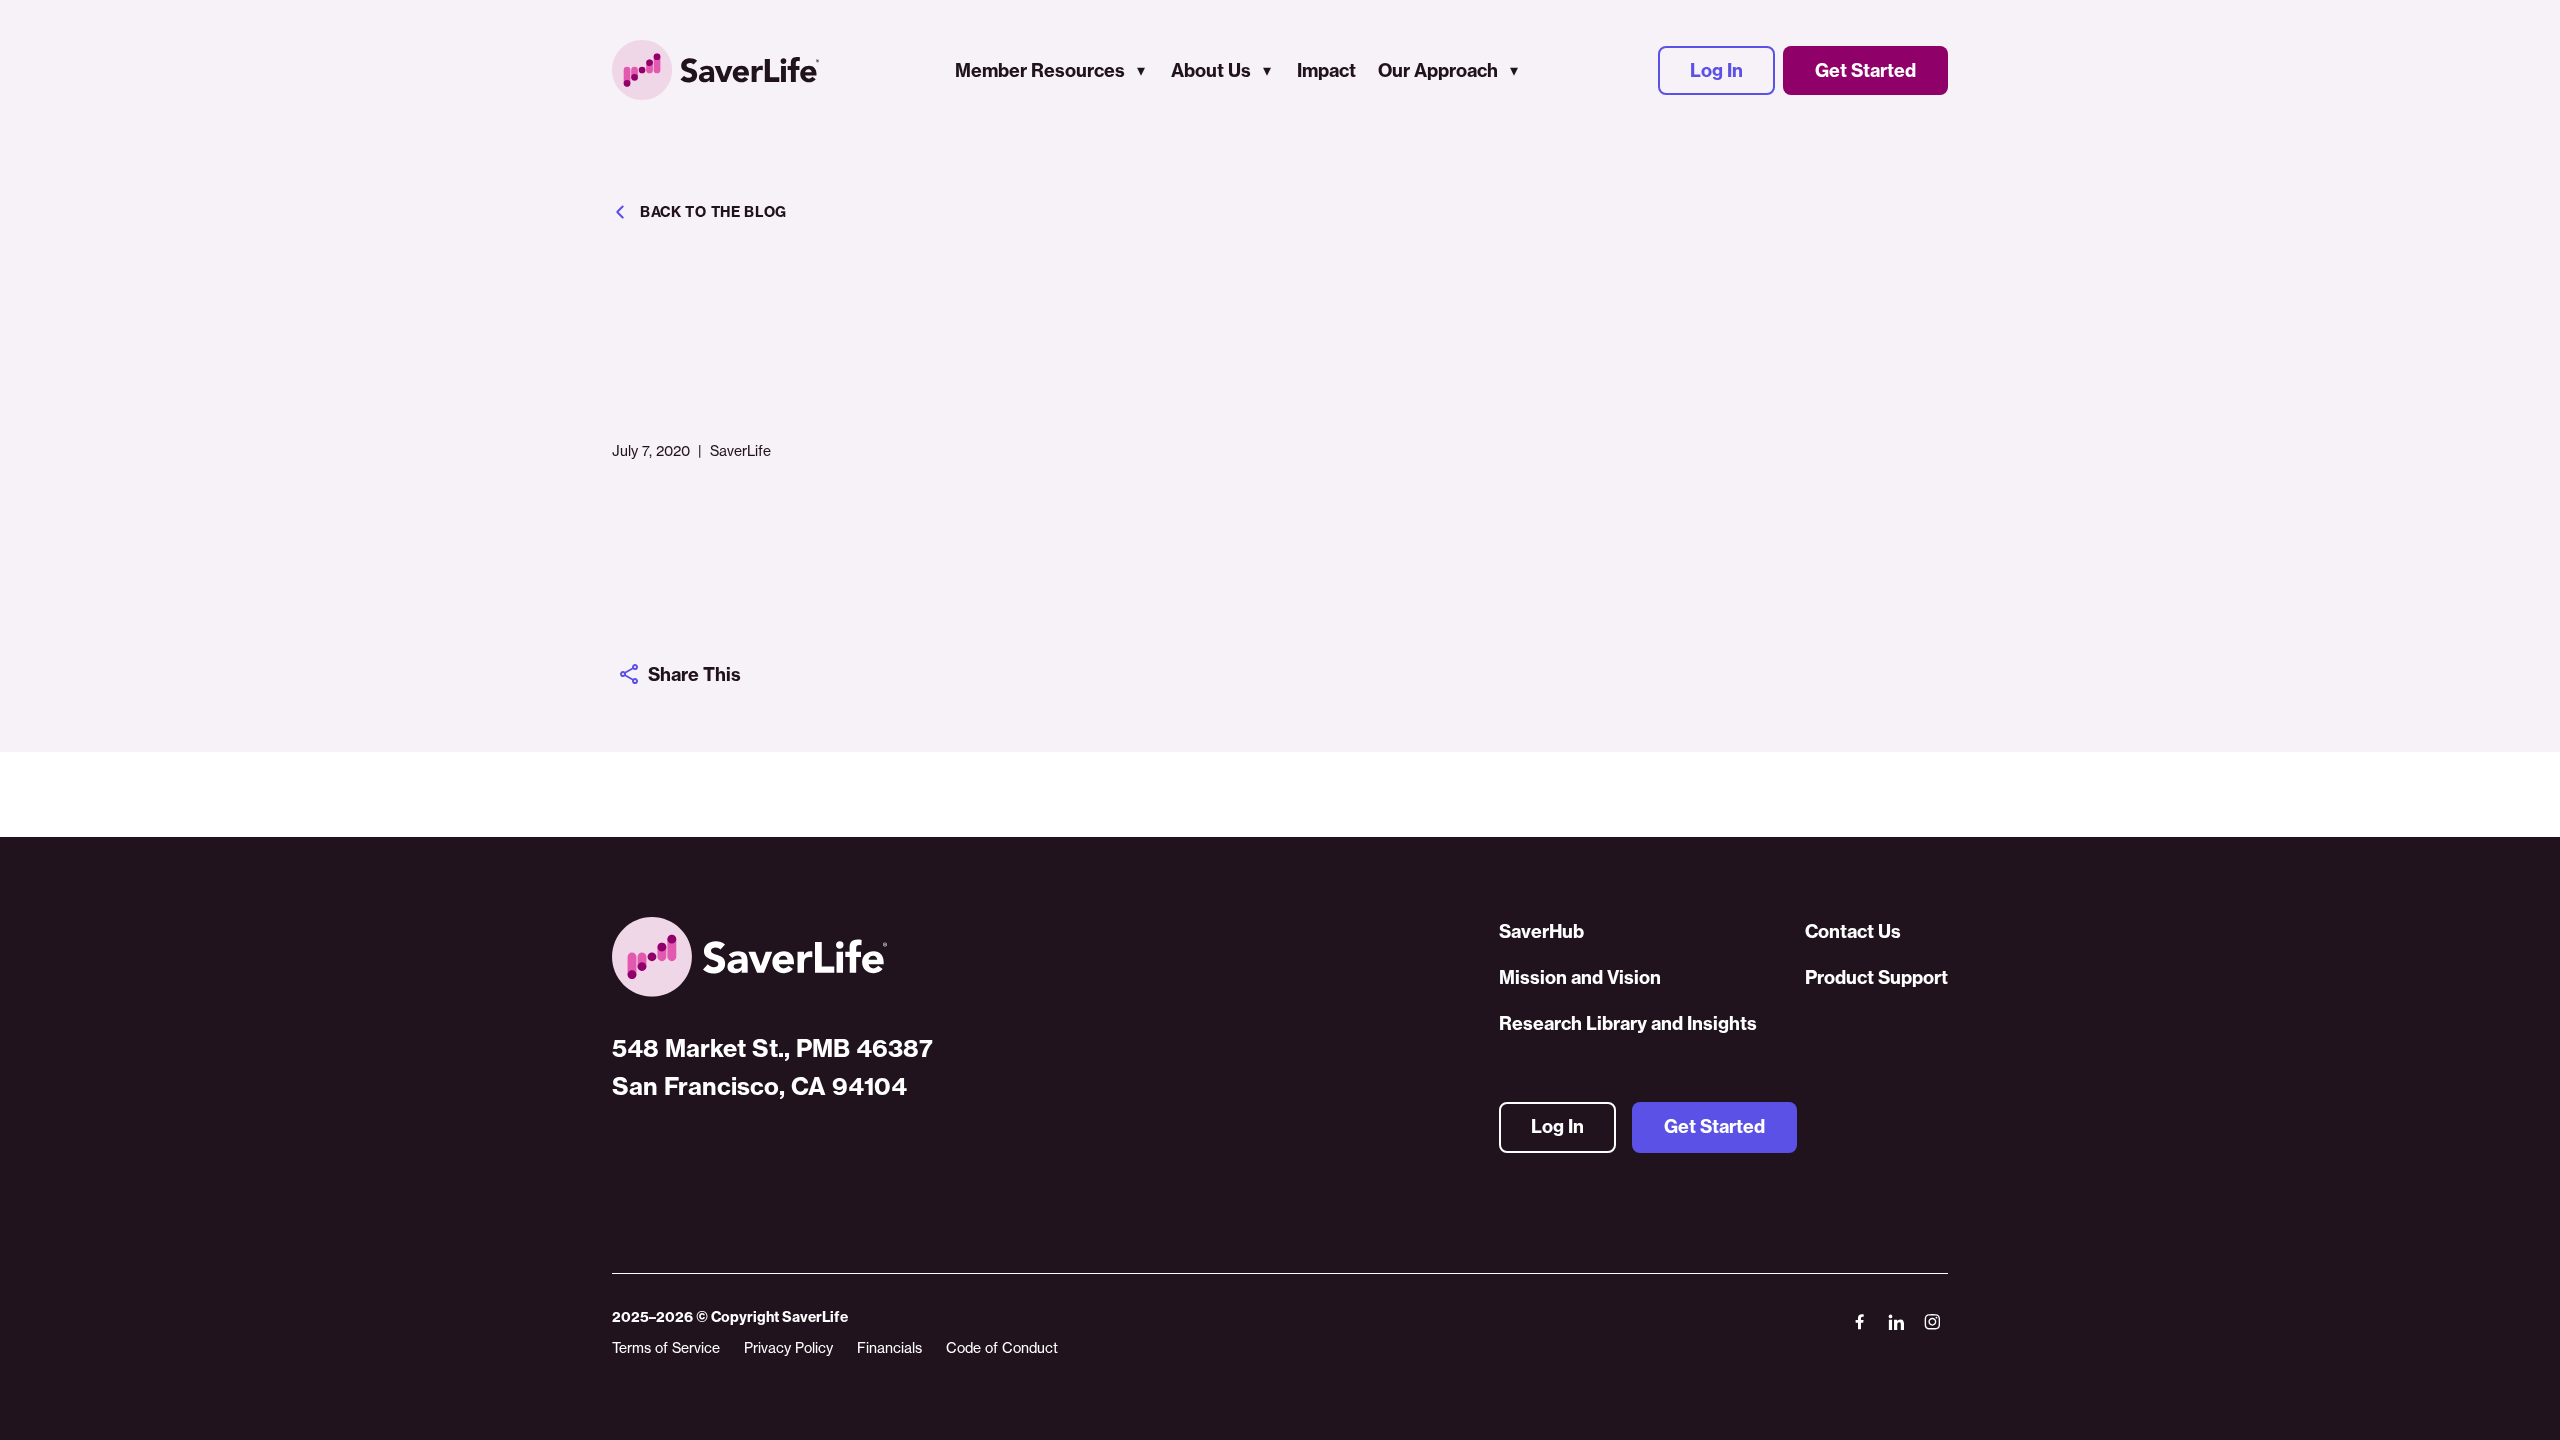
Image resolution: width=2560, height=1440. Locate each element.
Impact (1326, 70)
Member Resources (1040, 70)
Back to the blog (713, 212)
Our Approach (1438, 70)
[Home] (772, 957)
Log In (1716, 70)
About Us (1211, 70)
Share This (694, 674)
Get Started (1865, 70)
